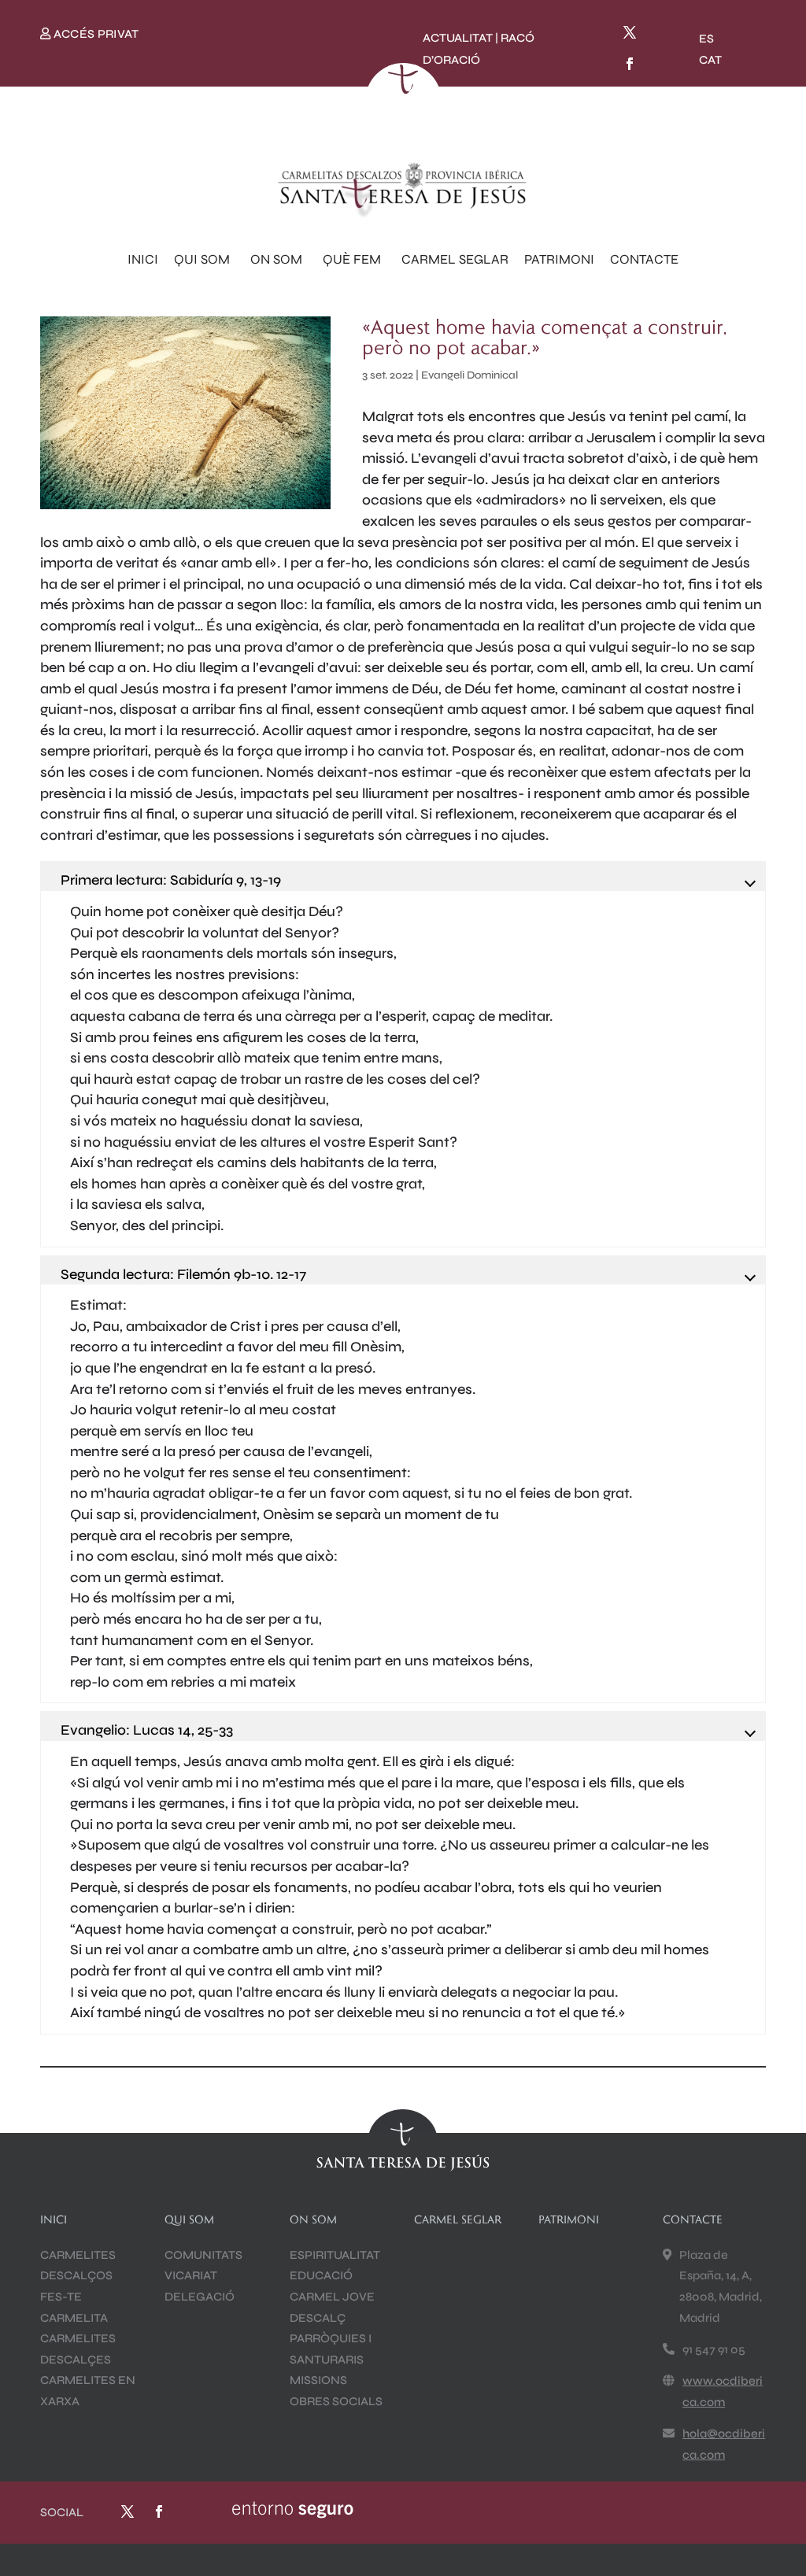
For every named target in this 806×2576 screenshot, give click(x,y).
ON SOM (276, 259)
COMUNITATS (203, 2255)
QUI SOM (202, 259)
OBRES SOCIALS (336, 2401)
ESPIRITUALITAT (335, 2255)
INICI (143, 259)
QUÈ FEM (352, 259)
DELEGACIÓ (200, 2297)
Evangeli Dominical (470, 375)
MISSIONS (318, 2380)
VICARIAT (191, 2275)
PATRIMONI (559, 259)
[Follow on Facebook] (630, 64)
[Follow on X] (630, 32)
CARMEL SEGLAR (455, 259)
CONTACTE (644, 259)
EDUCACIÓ (321, 2275)
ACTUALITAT (458, 38)
